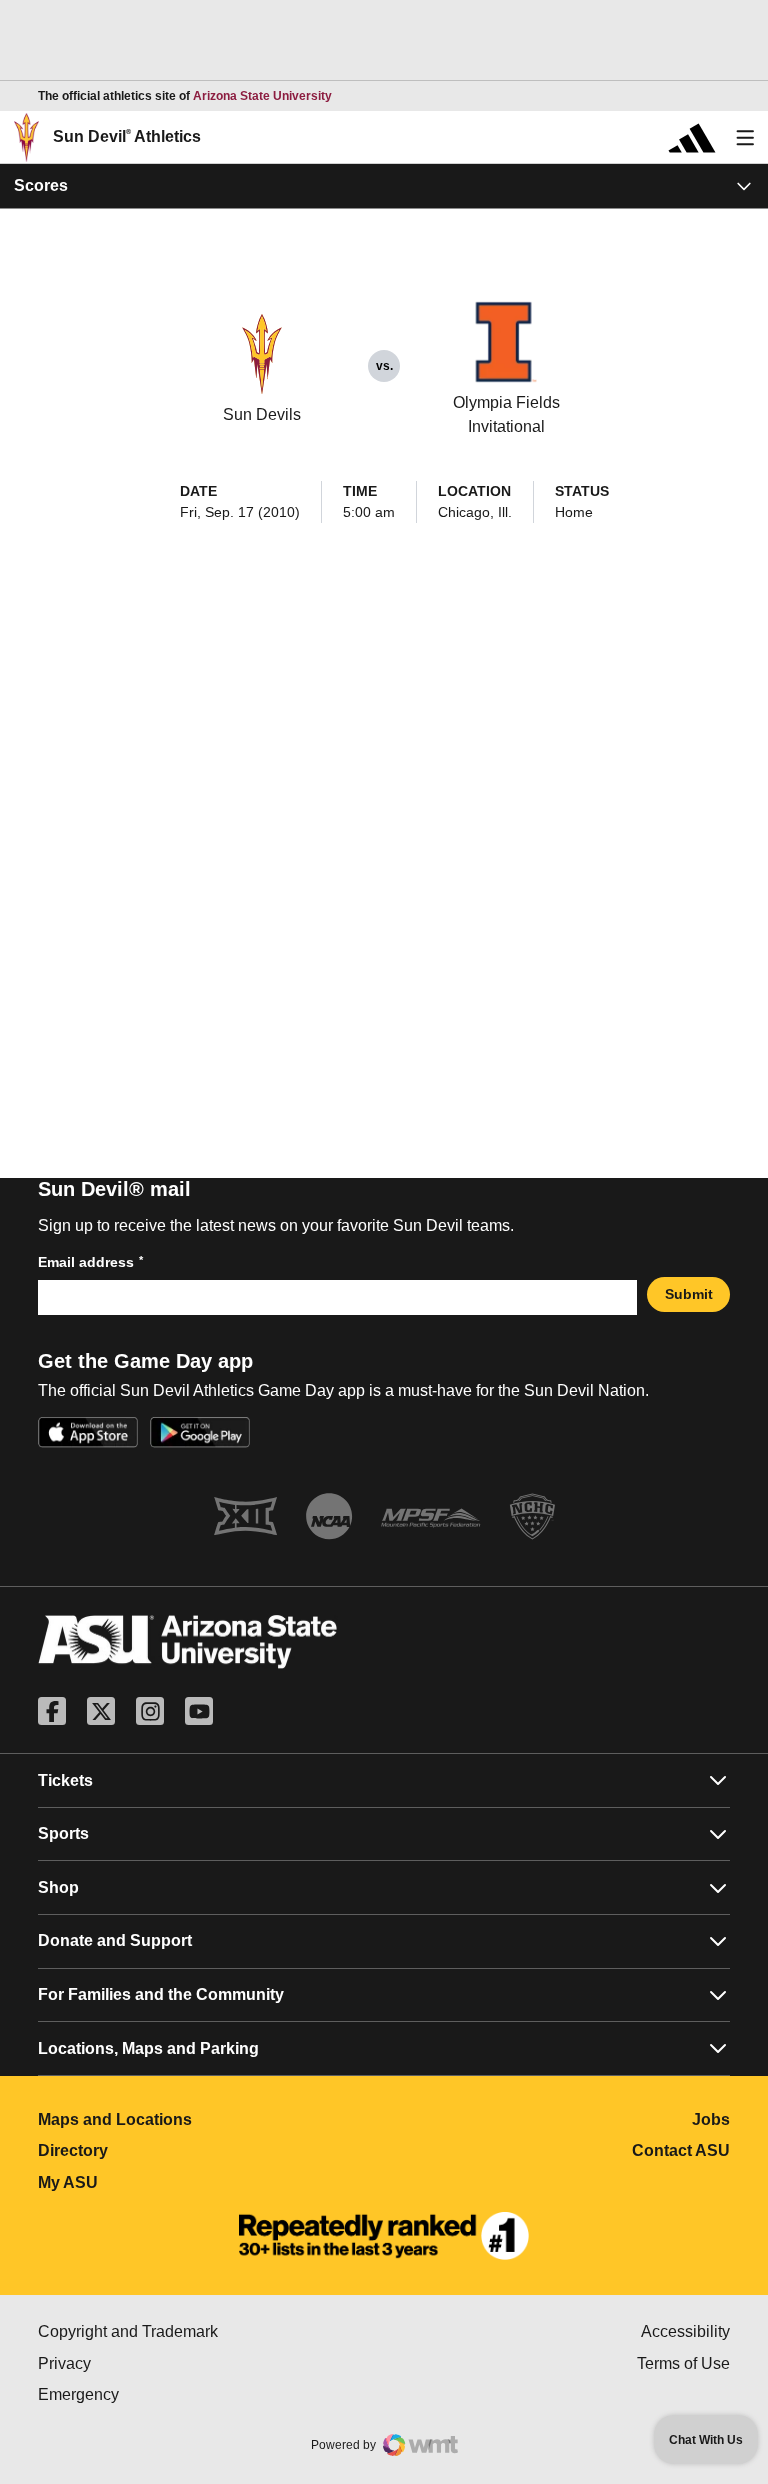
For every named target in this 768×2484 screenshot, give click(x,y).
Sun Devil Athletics (127, 136)
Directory (161, 2150)
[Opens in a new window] (384, 2236)
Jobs (711, 2119)
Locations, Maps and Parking (148, 2048)
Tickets (65, 1780)
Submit (689, 1294)
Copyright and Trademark (211, 2331)
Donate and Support (115, 1940)
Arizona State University (262, 96)
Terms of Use (683, 2363)
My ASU (156, 2182)
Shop (58, 1887)
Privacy (149, 2363)
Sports (63, 1833)
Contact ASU (681, 2150)
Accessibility (685, 2331)
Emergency (163, 2394)
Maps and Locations (203, 2119)
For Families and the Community (161, 1994)
